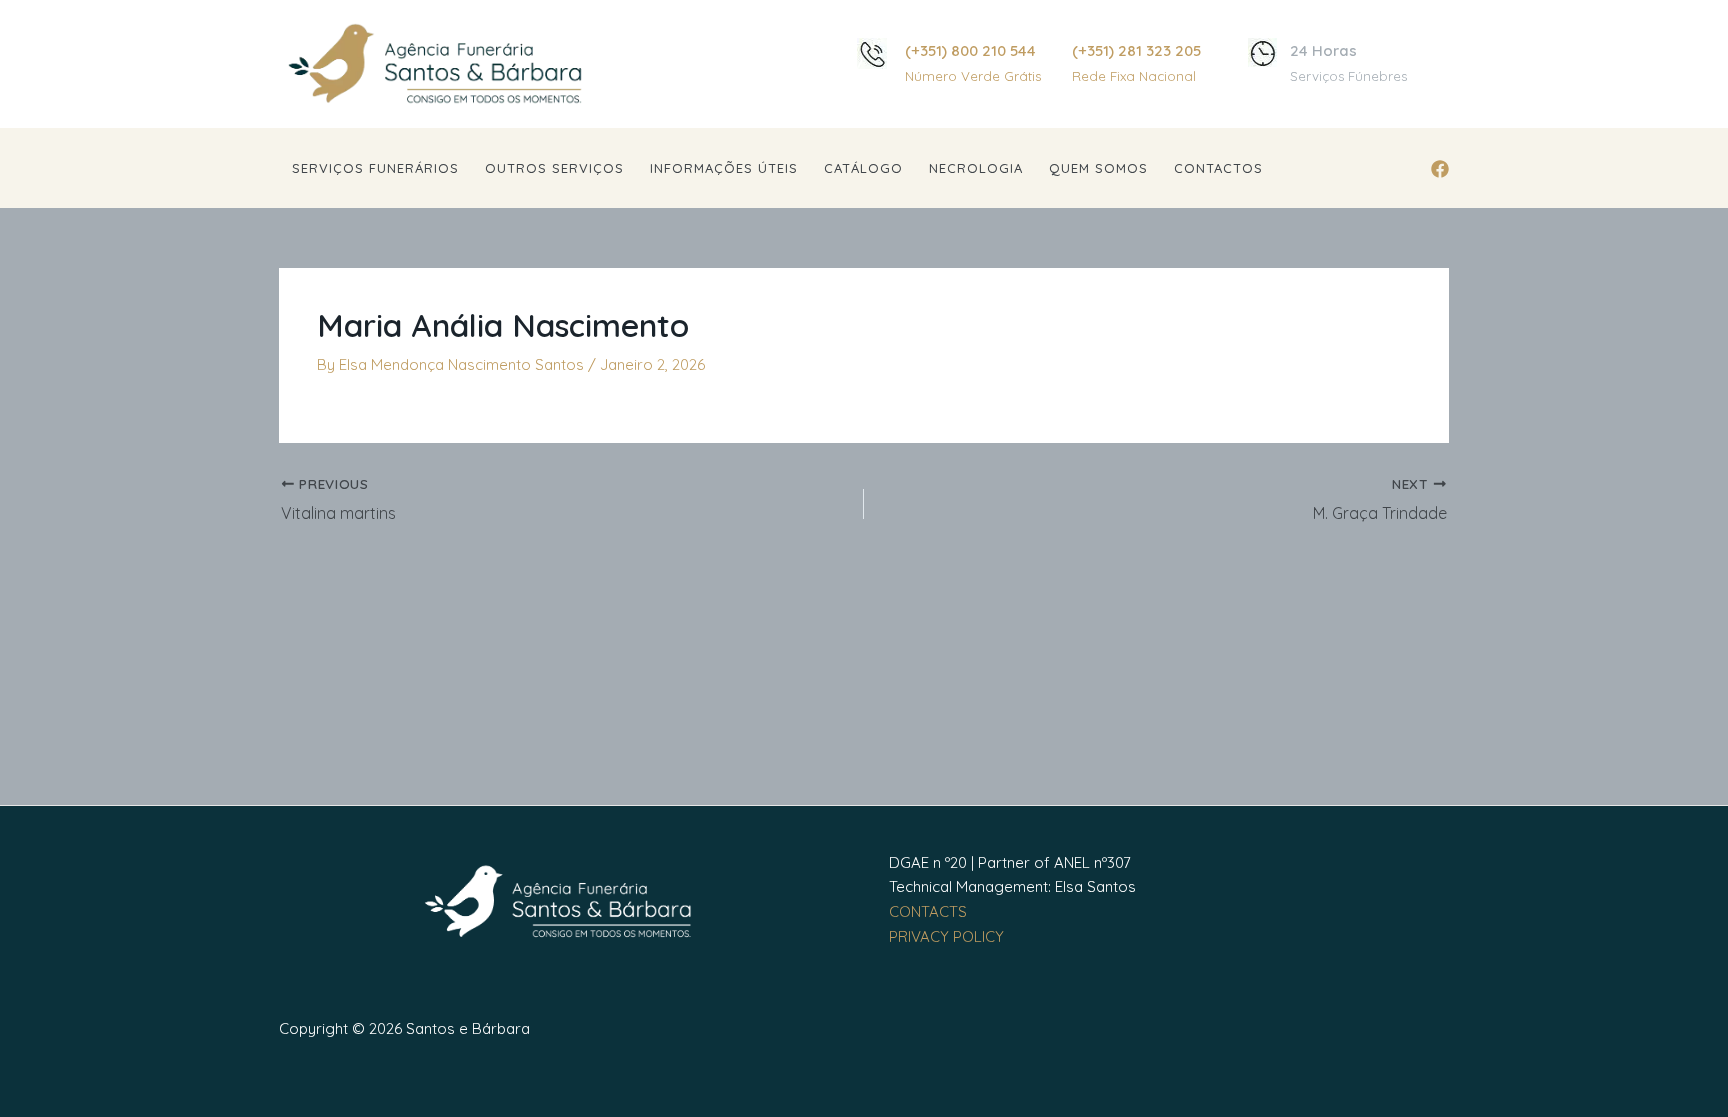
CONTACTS (928, 911)
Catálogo (863, 168)
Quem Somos (1098, 168)
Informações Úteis (724, 168)
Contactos (1218, 168)
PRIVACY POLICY (946, 936)
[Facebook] (1440, 169)
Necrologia (976, 168)
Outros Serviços (554, 168)
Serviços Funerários (375, 168)
